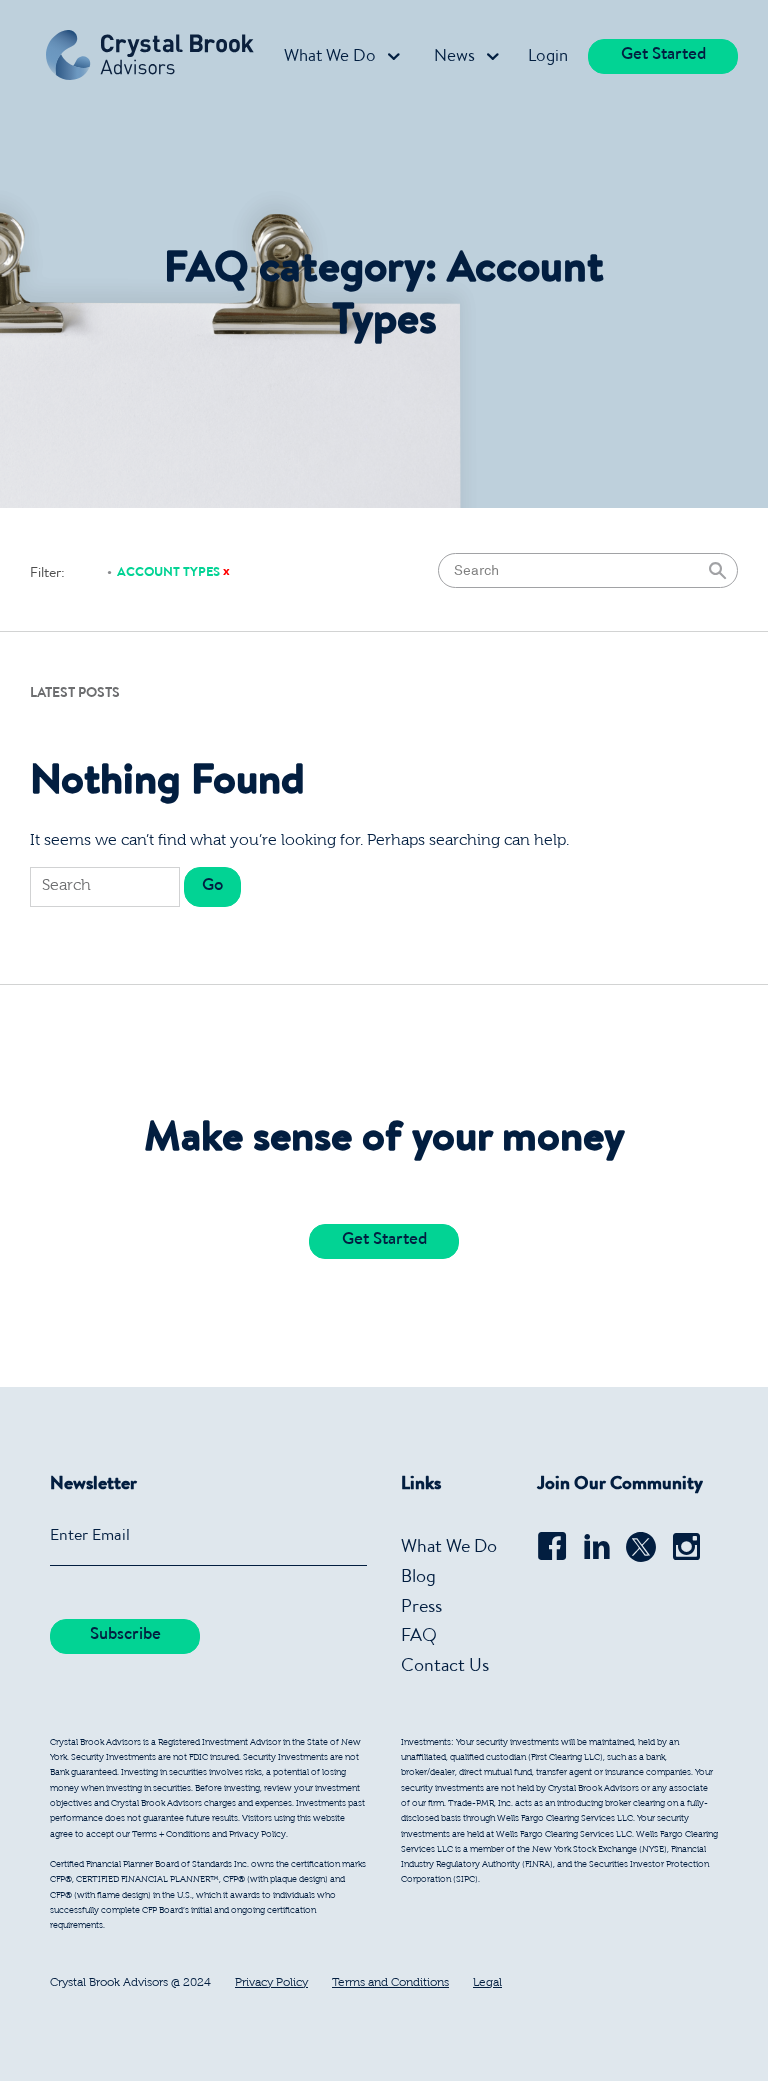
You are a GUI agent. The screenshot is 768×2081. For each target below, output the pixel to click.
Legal (487, 1983)
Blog (418, 1578)
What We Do (330, 57)
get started (663, 55)
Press (421, 1608)
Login (548, 57)
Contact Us (445, 1667)
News (454, 57)
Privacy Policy (271, 1983)
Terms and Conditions (390, 1983)
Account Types (168, 573)
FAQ (419, 1637)
